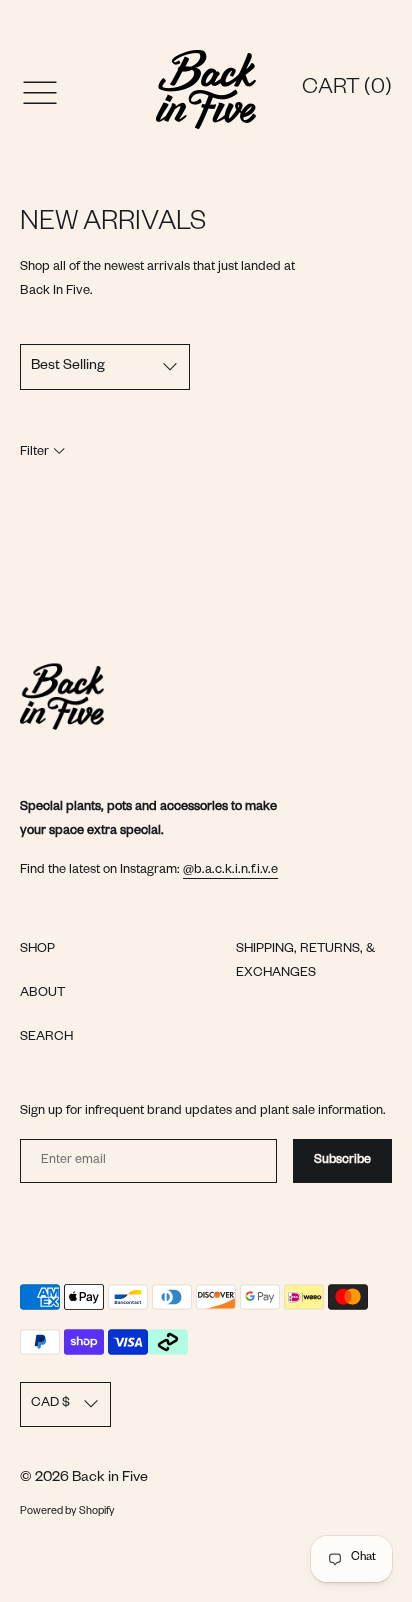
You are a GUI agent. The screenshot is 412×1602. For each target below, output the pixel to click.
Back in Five (110, 1479)
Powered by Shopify (67, 1512)
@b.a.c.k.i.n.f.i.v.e (230, 871)
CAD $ (50, 1404)
